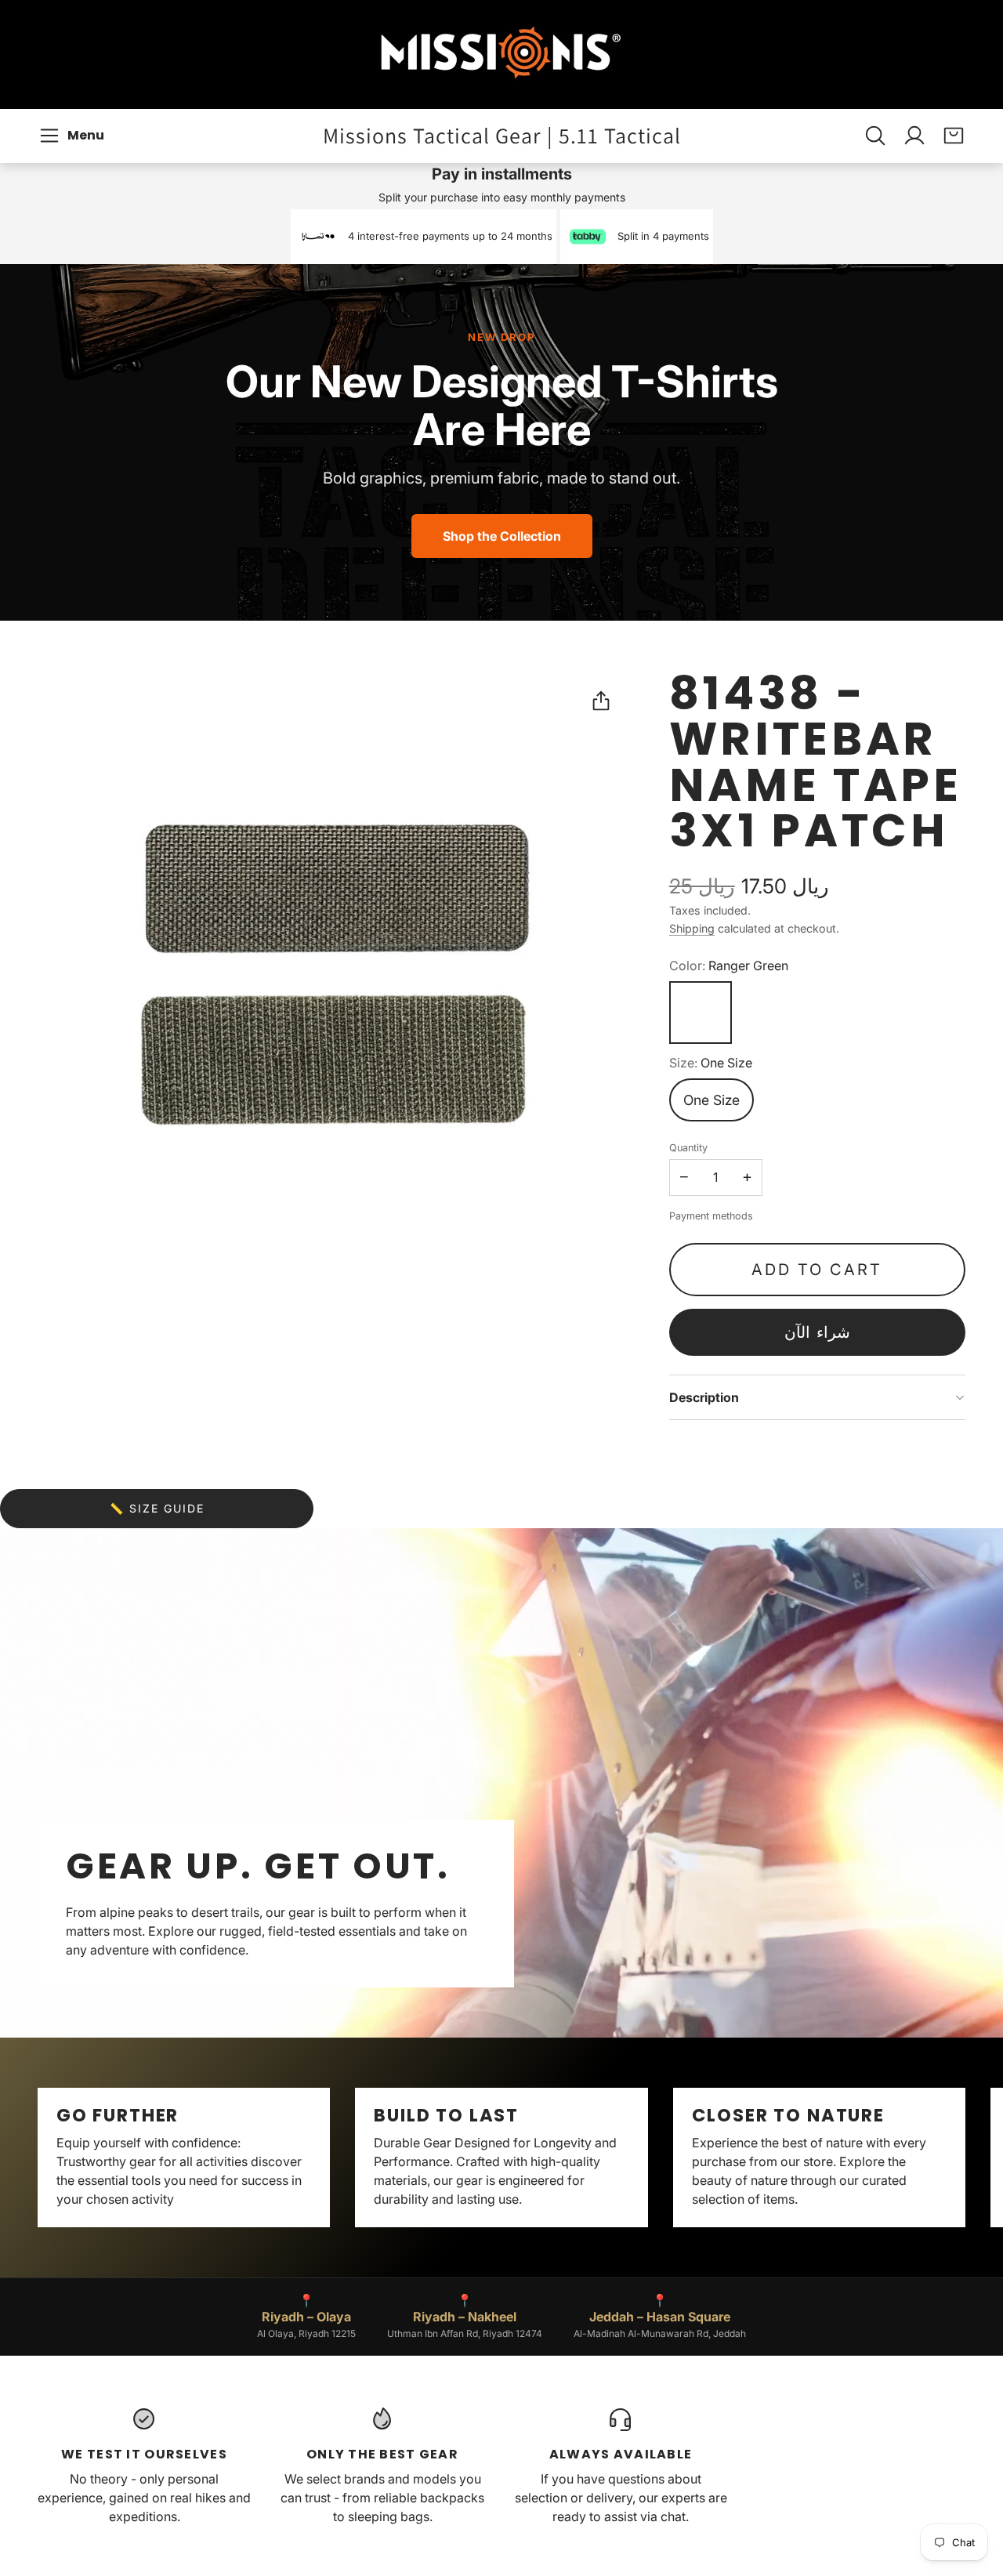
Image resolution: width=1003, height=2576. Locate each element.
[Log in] (914, 136)
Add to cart (817, 1270)
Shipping (692, 928)
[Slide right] (965, 2158)
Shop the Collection (502, 536)
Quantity (688, 1148)
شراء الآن (817, 1332)
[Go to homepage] (501, 54)
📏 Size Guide (157, 1508)
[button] (74, 136)
